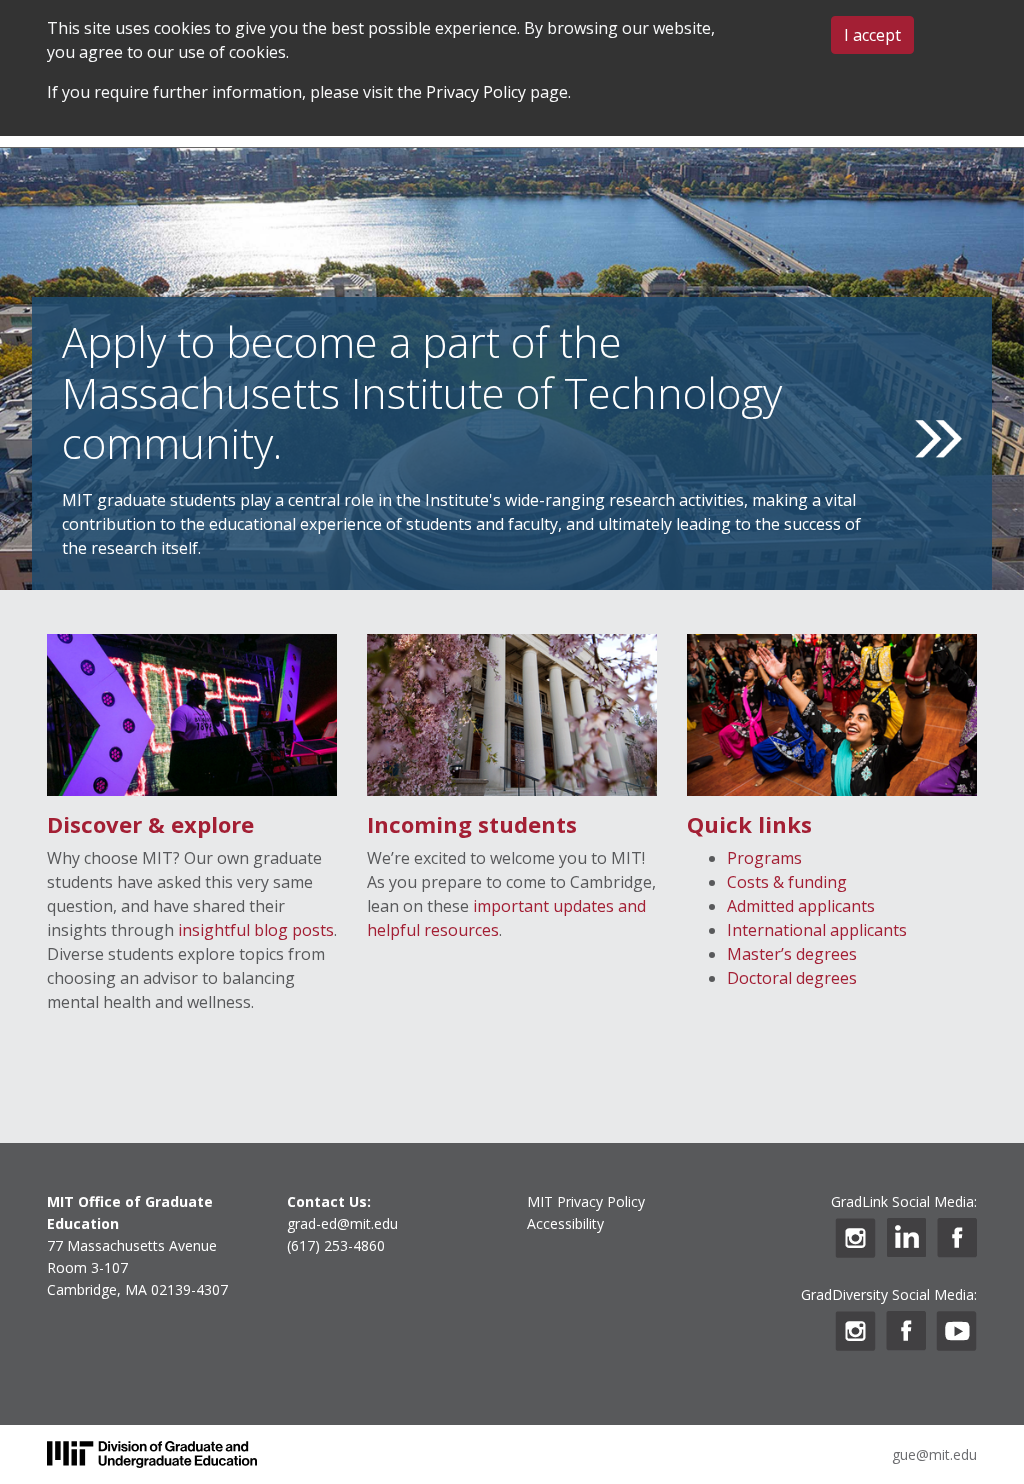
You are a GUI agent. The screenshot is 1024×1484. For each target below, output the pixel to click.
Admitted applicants (801, 906)
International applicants (817, 930)
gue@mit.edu (934, 1454)
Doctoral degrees (792, 978)
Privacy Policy (476, 92)
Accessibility (565, 1223)
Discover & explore (150, 824)
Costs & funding (787, 882)
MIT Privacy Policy (586, 1201)
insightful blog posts (256, 930)
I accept (872, 35)
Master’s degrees (792, 954)
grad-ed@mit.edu (342, 1223)
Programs (764, 858)
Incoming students (472, 824)
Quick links (749, 824)
